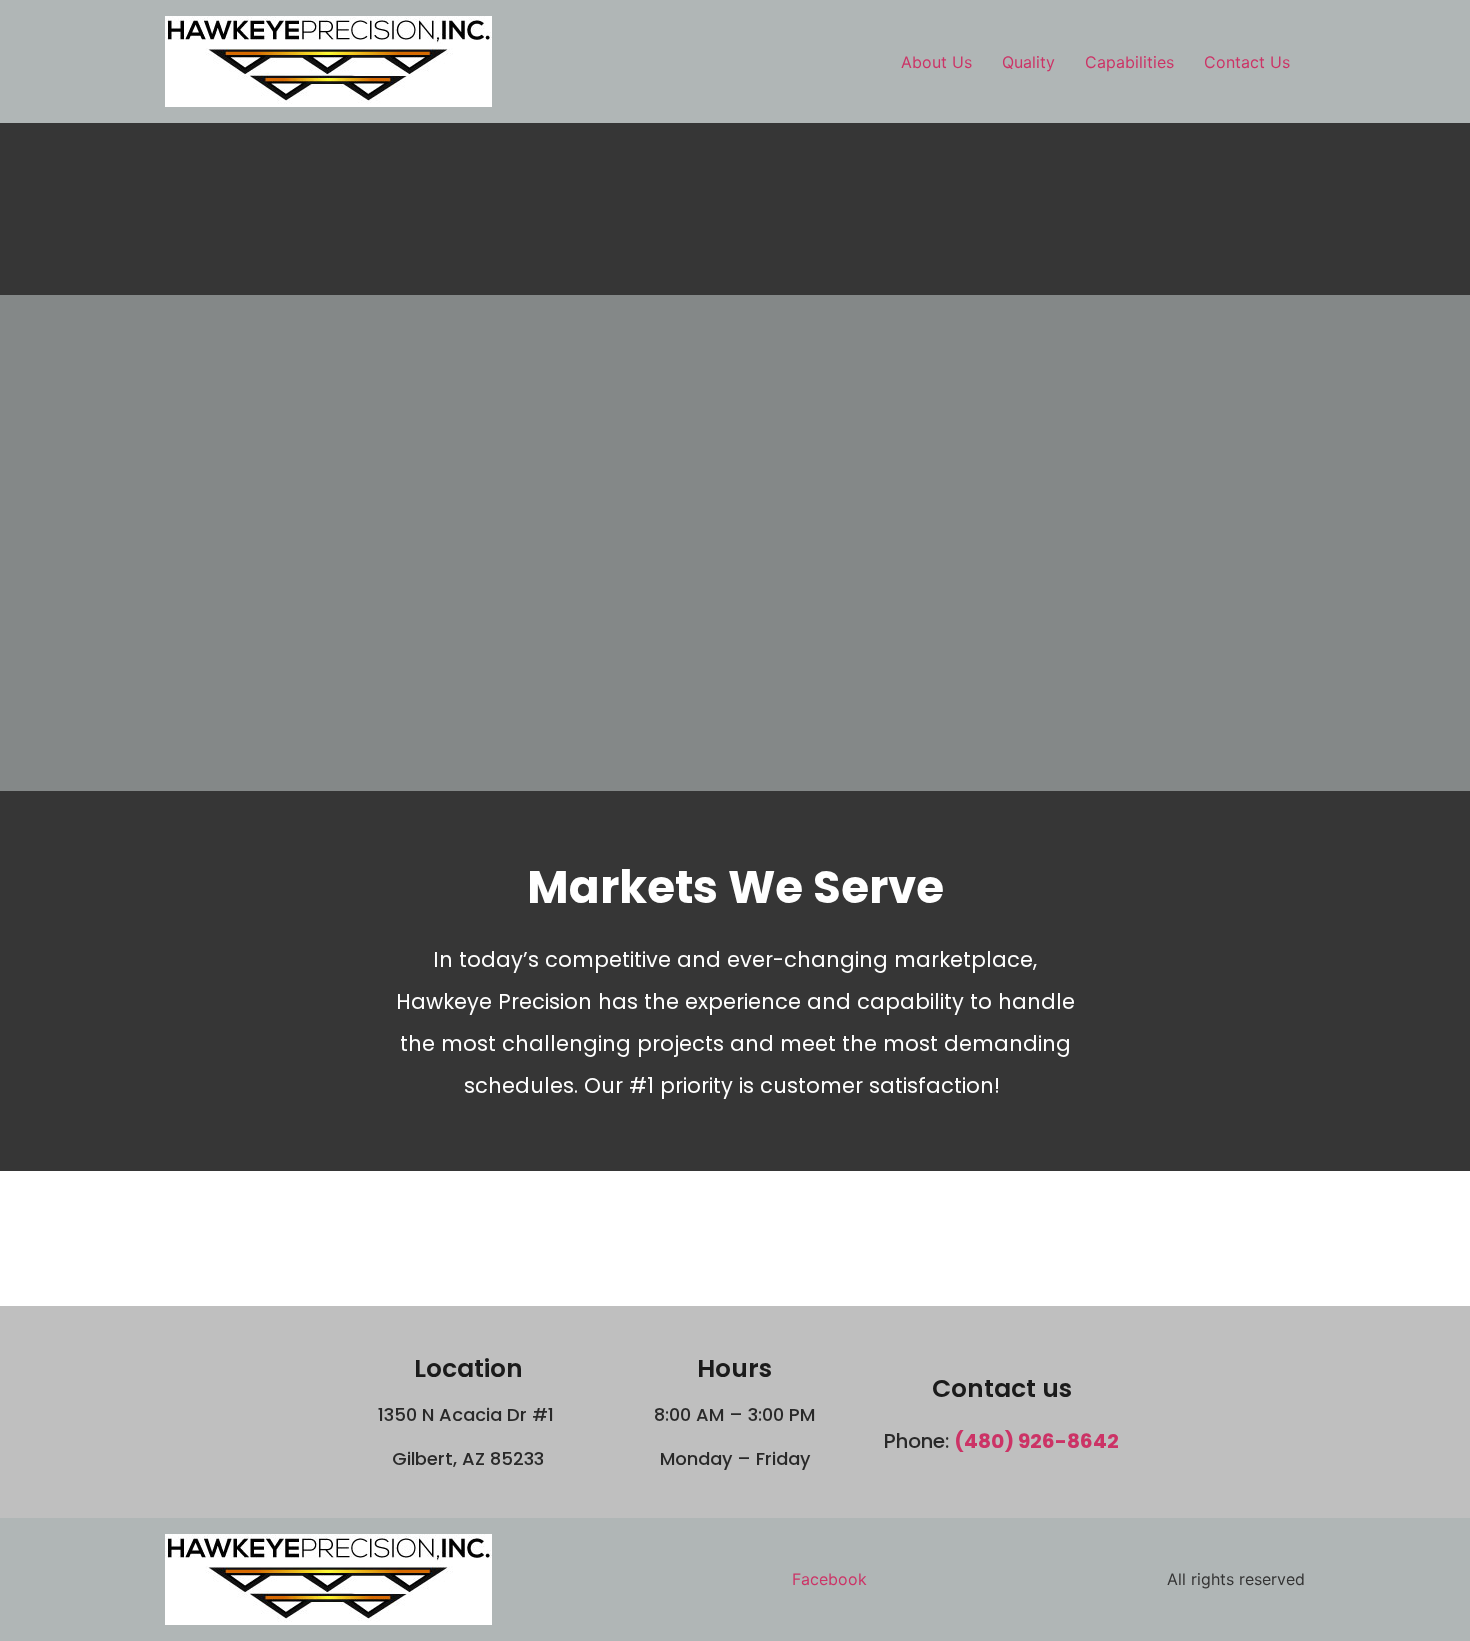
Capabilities (1129, 62)
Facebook (829, 1579)
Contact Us (1247, 62)
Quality (1028, 62)
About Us (936, 62)
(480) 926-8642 (1036, 1441)
